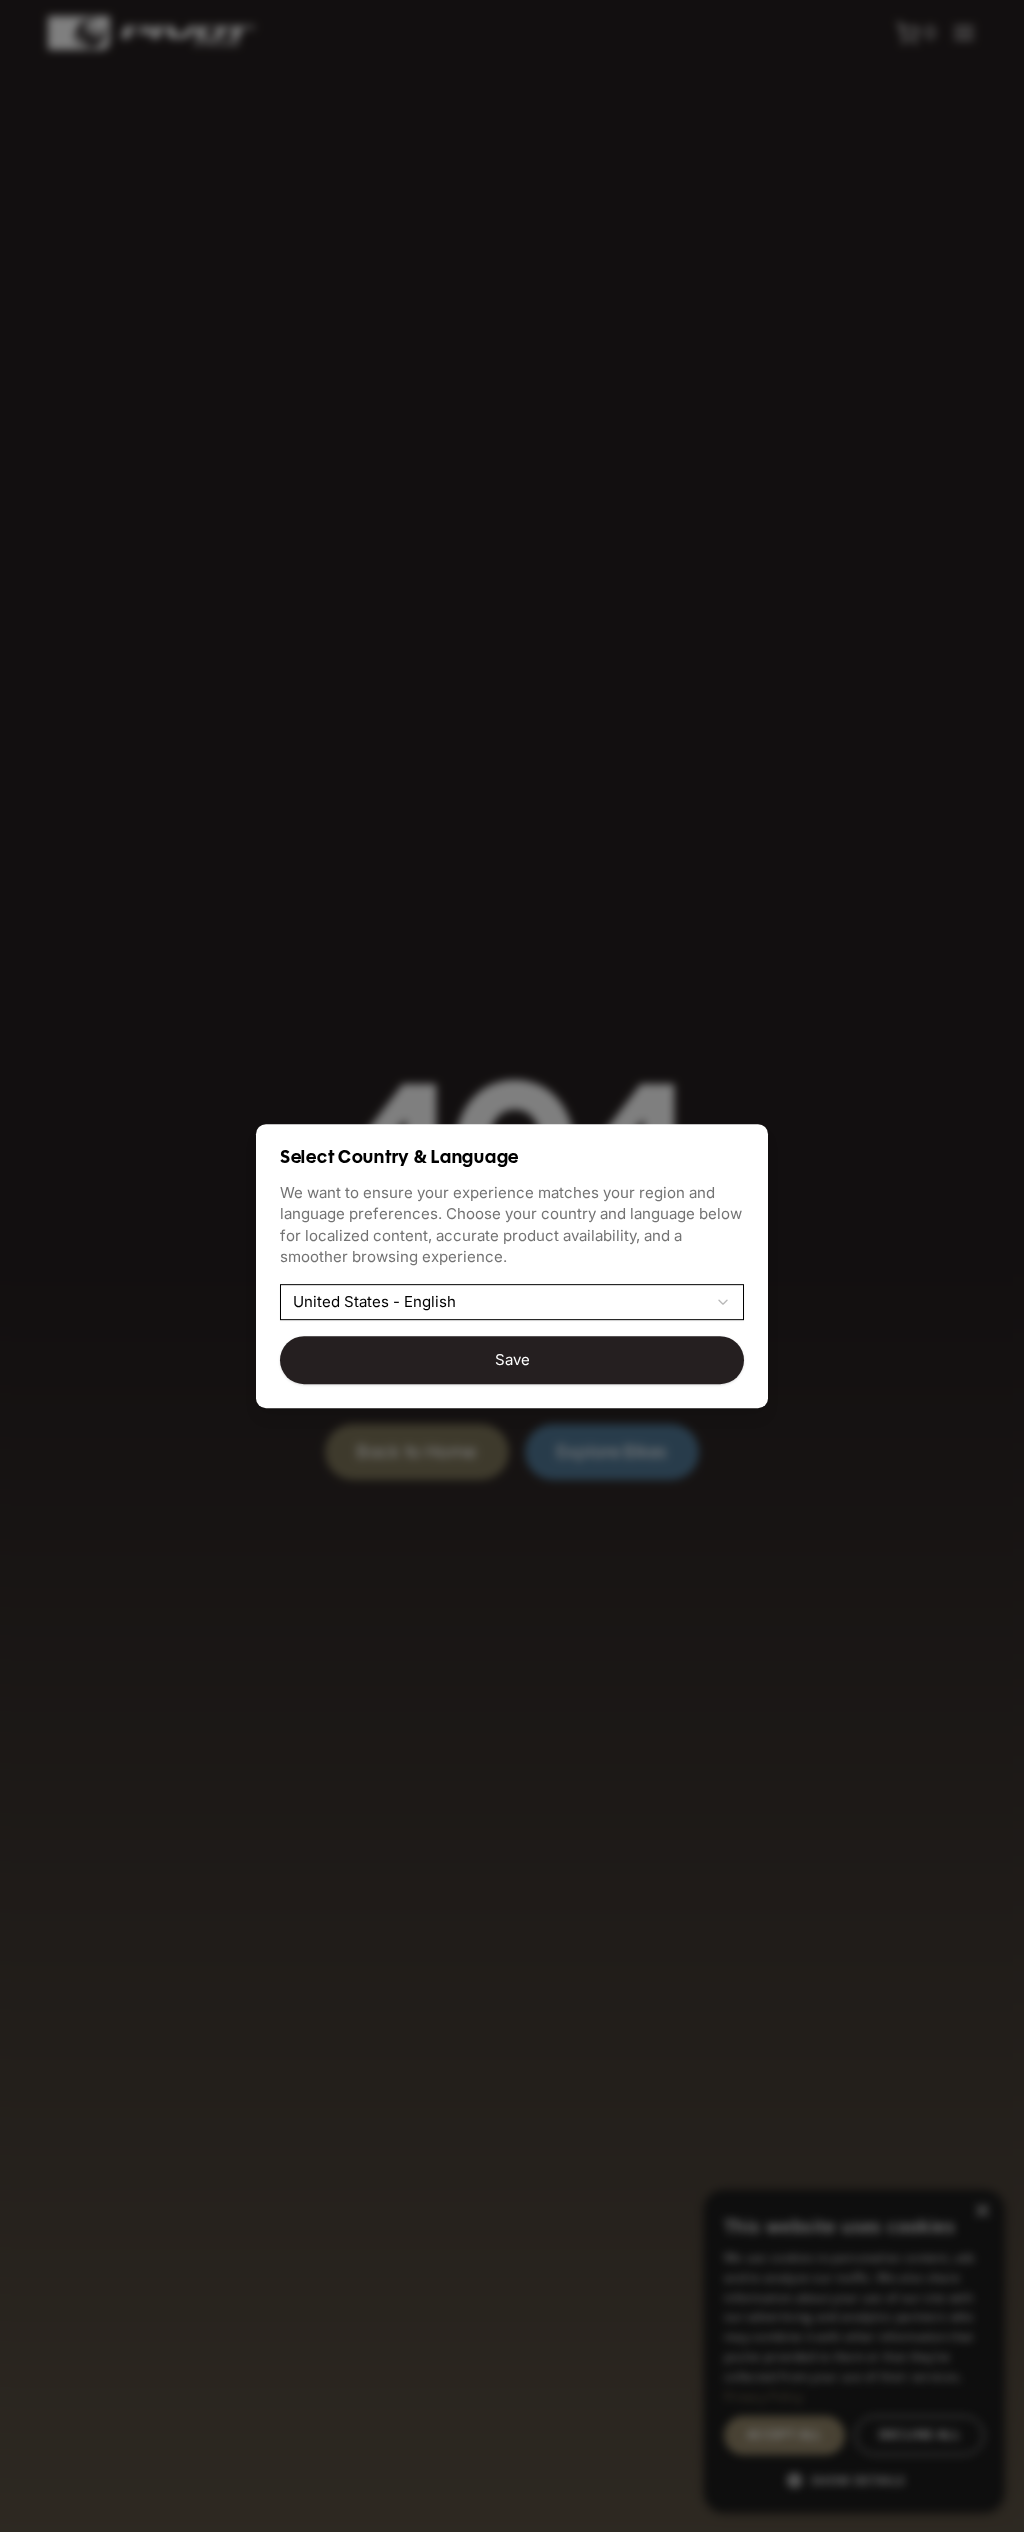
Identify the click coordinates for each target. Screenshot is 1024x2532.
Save (512, 1359)
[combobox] (512, 1302)
